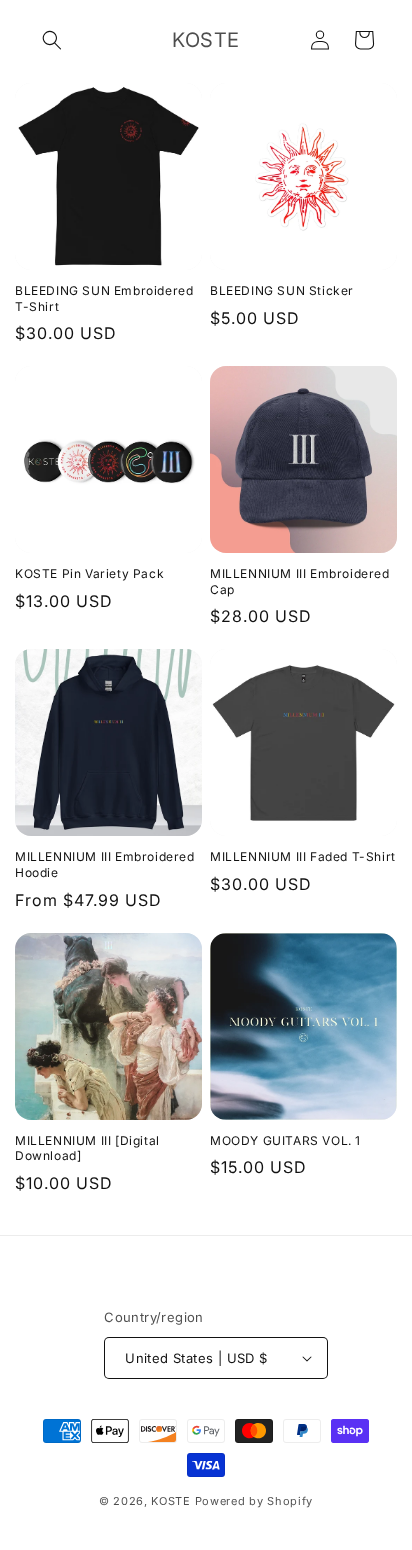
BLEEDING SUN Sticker (282, 290)
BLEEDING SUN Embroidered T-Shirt (104, 298)
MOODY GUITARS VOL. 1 (285, 1140)
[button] (52, 40)
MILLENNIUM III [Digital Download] (87, 1148)
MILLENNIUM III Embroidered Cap (300, 581)
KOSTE (171, 1501)
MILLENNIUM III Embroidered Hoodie (105, 864)
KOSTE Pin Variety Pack (89, 573)
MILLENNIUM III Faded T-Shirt (303, 856)
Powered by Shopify (254, 1501)
